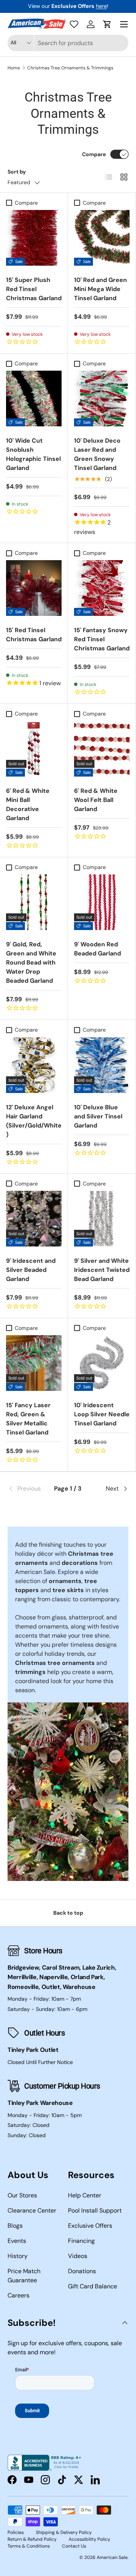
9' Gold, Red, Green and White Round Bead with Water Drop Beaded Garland (31, 962)
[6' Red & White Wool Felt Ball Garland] (102, 749)
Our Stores (22, 2195)
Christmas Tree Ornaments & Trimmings (70, 68)
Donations (82, 2271)
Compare (94, 154)
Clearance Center (32, 2210)
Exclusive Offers (90, 2226)
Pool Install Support (95, 2210)
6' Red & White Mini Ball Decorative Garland (28, 804)
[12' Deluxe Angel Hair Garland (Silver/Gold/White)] (34, 1065)
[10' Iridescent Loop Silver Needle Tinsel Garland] (102, 1363)
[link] (28, 1489)
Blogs (15, 2226)
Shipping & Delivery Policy (64, 2532)
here (101, 6)
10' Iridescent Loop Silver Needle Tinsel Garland (102, 1414)
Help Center (85, 2195)
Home (14, 68)
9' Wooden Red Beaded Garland (97, 949)
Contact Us (74, 2546)
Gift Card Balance (93, 2286)
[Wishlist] (74, 24)
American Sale (112, 2557)
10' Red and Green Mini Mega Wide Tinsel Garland (100, 289)
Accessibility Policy (90, 2539)
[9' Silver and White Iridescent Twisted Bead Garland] (102, 1219)
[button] (107, 24)
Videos (78, 2256)
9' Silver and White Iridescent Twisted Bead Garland (102, 1270)
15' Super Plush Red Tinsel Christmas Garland (34, 289)
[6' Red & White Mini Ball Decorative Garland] (34, 749)
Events (17, 2241)
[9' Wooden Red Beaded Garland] (102, 902)
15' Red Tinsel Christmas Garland (34, 635)
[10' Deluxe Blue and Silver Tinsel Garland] (102, 1065)
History (18, 2256)
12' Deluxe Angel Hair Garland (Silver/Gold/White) (34, 1121)
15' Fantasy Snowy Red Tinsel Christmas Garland (102, 639)
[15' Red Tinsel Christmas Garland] (34, 588)
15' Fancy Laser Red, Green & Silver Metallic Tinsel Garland (28, 1419)
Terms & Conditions (29, 2546)
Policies (16, 2532)
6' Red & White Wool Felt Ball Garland (96, 800)
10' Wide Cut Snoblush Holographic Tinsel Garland (33, 454)
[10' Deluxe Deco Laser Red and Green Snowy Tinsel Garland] (102, 399)
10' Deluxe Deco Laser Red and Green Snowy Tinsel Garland (97, 454)
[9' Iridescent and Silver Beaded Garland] (34, 1219)
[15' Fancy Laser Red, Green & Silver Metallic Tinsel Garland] (34, 1363)
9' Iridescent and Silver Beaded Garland (31, 1270)
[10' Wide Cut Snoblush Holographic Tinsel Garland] (34, 399)
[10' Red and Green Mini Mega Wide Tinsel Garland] (102, 238)
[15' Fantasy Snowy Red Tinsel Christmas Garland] (102, 588)
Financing (81, 2241)
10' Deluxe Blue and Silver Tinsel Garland (98, 1116)
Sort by (17, 172)
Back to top (68, 1913)
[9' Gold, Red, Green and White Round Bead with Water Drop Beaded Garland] (34, 902)
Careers (19, 2295)
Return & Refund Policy (32, 2539)
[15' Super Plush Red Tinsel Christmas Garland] (34, 238)
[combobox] (68, 43)
